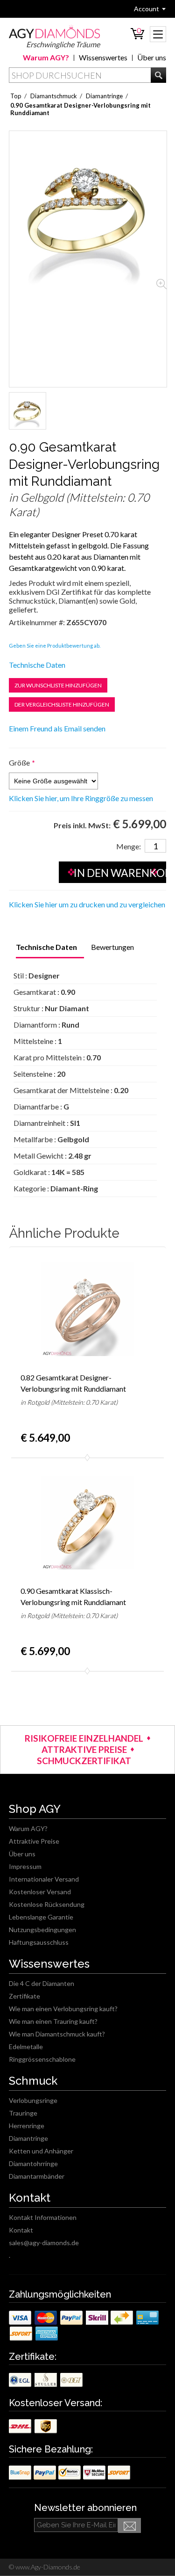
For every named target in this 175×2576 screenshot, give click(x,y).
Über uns (152, 57)
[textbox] (88, 75)
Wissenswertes (103, 57)
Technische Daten (37, 665)
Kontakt (21, 2230)
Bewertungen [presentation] (112, 947)
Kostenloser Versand (40, 1892)
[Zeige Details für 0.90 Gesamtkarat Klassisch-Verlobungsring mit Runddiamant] (88, 1523)
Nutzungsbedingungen (42, 1930)
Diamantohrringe (33, 2164)
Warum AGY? (46, 57)
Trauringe (23, 2113)
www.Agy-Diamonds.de (47, 2567)
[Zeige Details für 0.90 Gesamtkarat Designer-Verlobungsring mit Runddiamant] (28, 411)
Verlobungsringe (33, 2100)
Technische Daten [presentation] (46, 947)
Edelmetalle (26, 2047)
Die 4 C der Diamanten (42, 1983)
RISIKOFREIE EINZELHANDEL (84, 1738)
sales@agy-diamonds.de (44, 2243)
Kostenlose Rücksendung (47, 1904)
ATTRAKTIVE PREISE (84, 1749)
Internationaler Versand (44, 1879)
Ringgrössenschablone (42, 2059)
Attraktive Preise (34, 1841)
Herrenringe (27, 2126)
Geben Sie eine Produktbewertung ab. (55, 646)
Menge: (129, 846)
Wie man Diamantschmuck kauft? (57, 2034)
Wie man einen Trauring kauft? (53, 2021)
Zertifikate (24, 1996)
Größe (19, 763)
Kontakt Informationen (43, 2217)
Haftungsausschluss (39, 1942)
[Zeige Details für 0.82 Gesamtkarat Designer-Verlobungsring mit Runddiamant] (88, 1310)
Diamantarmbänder (37, 2176)
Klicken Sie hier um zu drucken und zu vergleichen (87, 904)
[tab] (46, 948)
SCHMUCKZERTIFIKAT (84, 1761)
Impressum (25, 1866)
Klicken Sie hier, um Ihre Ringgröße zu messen (81, 798)
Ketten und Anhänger (41, 2151)
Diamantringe (28, 2138)
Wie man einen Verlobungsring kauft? (63, 2009)
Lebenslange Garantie (41, 1917)
